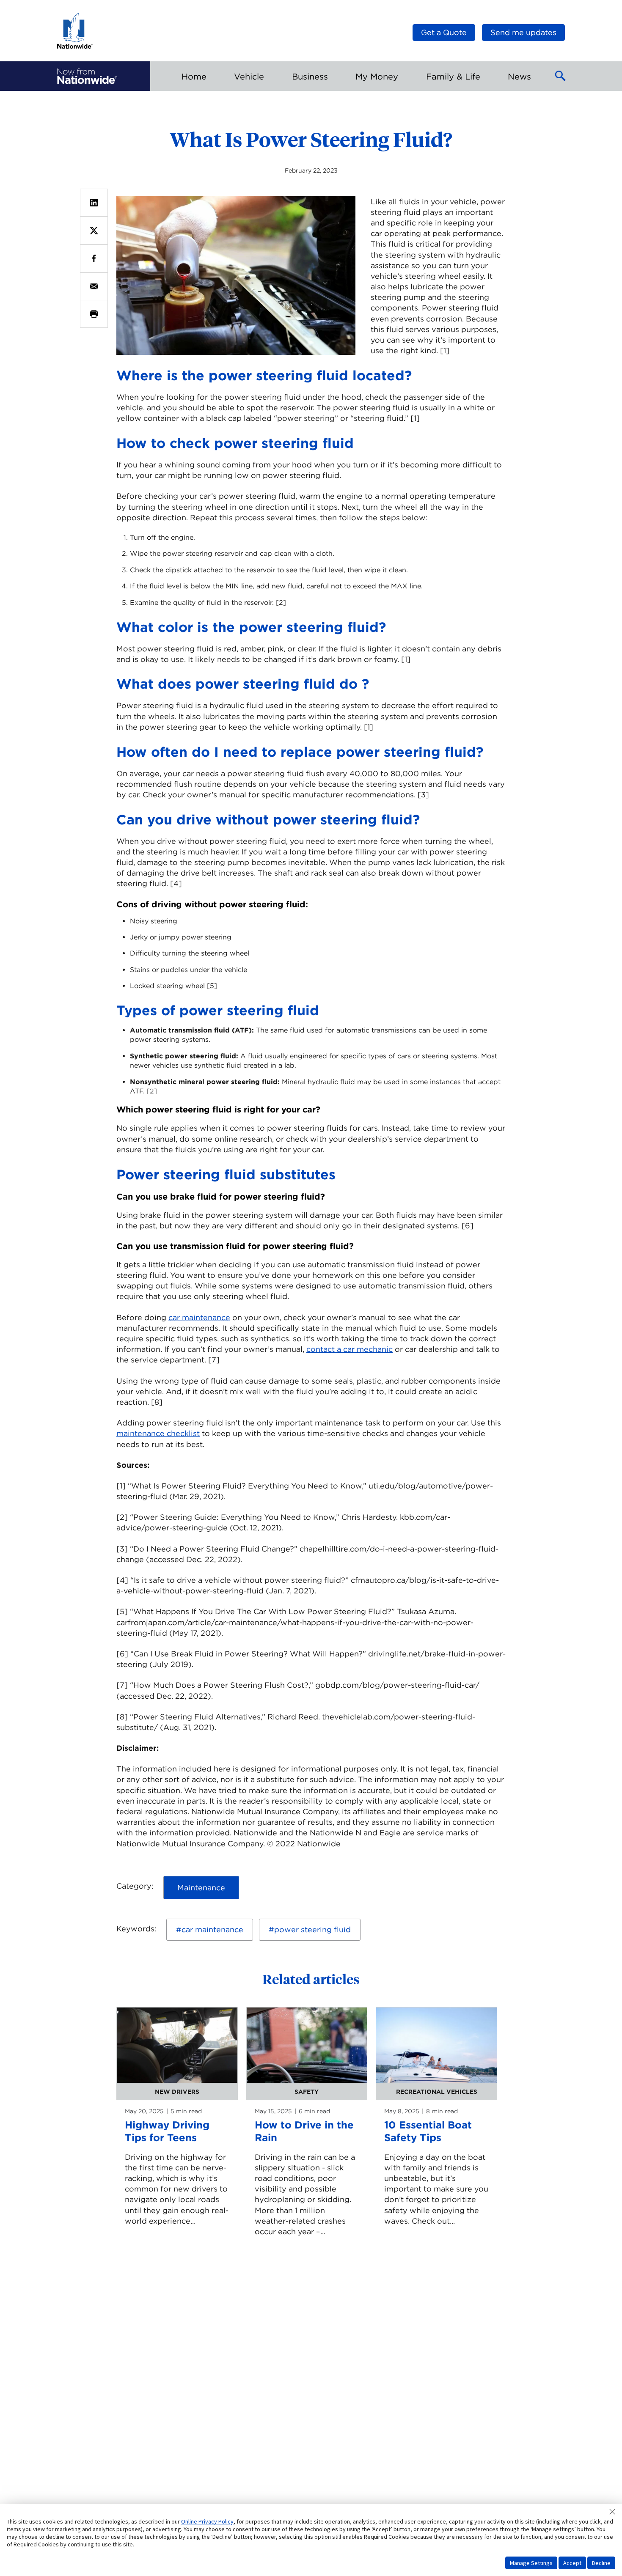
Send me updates (523, 32)
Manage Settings (531, 2563)
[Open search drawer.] (561, 76)
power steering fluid (312, 1929)
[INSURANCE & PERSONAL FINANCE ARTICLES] (87, 76)
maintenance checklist (158, 1433)
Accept (572, 2563)
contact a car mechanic (350, 1349)
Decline (601, 2563)
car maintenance (199, 1317)
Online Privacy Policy (207, 2521)
